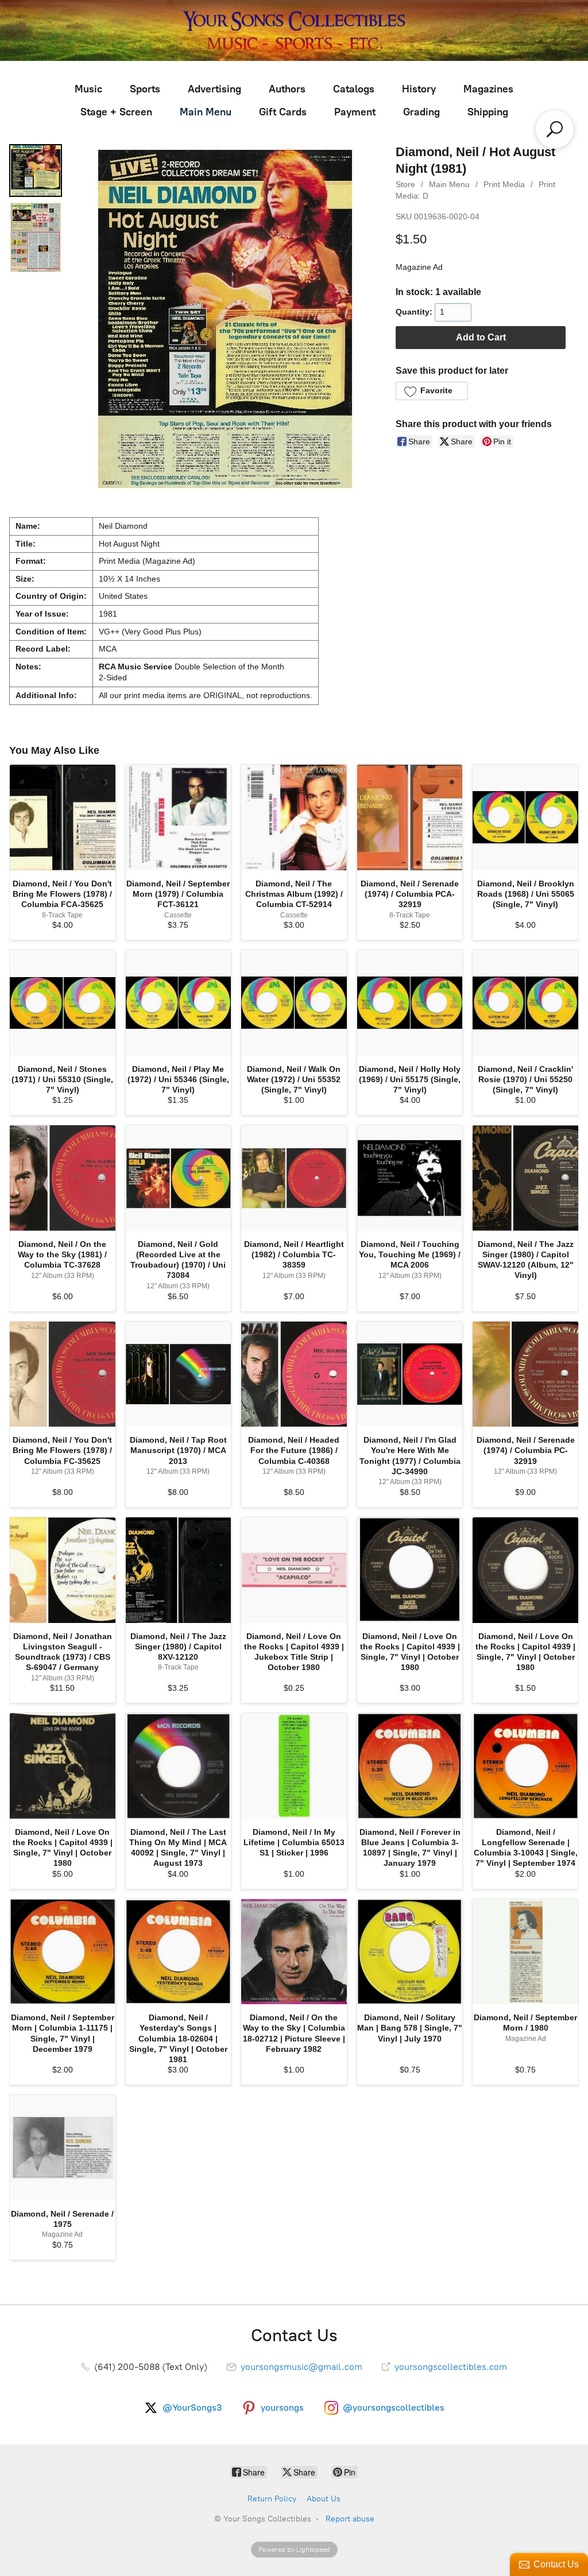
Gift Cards (283, 112)
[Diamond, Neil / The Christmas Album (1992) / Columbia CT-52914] (294, 818)
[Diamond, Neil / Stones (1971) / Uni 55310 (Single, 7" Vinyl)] (63, 1003)
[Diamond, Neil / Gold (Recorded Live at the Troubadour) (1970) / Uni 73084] (179, 1178)
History (419, 89)
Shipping (488, 112)
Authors (287, 89)
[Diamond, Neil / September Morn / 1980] (525, 1952)
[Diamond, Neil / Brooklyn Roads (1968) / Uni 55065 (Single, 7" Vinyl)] (525, 818)
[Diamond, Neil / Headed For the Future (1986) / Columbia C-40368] (294, 1374)
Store (405, 184)
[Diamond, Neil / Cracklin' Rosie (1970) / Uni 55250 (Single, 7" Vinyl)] (525, 1003)
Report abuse (350, 2519)
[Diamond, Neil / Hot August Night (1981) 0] (36, 171)
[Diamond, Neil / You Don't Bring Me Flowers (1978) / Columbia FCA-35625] (63, 818)
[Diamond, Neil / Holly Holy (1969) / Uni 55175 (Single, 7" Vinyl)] (410, 1003)
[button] (432, 391)
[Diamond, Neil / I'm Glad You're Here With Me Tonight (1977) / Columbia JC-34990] (410, 1374)
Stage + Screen (116, 112)
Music (88, 89)
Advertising (214, 89)
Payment (355, 112)
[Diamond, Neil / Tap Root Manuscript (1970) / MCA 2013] (179, 1374)
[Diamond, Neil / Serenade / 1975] (63, 2148)
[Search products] (555, 129)
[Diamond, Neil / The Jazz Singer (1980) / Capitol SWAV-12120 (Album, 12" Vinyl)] (525, 1178)
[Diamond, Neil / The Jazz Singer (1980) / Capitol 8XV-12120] (179, 1570)
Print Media (504, 184)
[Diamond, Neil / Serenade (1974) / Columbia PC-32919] (525, 1374)
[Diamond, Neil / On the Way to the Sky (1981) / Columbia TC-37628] (63, 1178)
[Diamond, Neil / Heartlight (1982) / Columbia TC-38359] (294, 1178)
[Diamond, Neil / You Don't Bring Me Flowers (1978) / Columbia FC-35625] (63, 1374)
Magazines (488, 89)
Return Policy (272, 2499)
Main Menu (206, 112)
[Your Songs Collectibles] (294, 30)
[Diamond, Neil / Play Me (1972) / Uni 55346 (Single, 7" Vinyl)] (179, 1003)
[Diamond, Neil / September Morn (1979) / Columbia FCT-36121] (179, 818)
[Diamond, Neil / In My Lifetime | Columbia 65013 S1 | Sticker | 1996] (294, 1766)
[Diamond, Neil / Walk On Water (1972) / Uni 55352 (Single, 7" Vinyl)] (294, 1003)
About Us (324, 2499)
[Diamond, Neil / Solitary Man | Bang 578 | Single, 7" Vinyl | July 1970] (410, 1952)
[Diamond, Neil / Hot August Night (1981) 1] (36, 237)
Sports (145, 89)
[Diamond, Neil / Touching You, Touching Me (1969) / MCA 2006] (410, 1178)
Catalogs (354, 89)
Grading (421, 112)
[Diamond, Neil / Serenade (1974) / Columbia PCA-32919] (410, 818)
